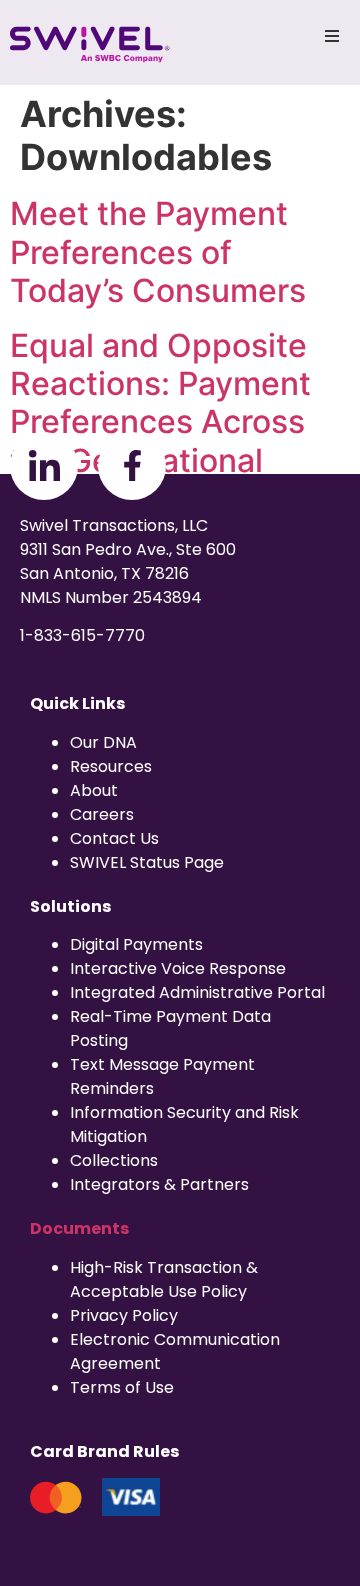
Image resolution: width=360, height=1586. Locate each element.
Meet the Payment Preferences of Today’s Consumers (158, 252)
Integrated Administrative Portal (197, 992)
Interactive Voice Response (178, 968)
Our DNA (103, 742)
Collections (114, 1160)
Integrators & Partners (159, 1184)
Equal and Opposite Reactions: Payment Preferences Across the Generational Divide (160, 422)
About (94, 790)
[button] (332, 36)
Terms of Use (122, 1387)
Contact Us (114, 838)
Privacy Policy (124, 1315)
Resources (111, 766)
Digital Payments (136, 944)
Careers (102, 814)
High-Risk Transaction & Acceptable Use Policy (164, 1279)
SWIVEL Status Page (147, 862)
